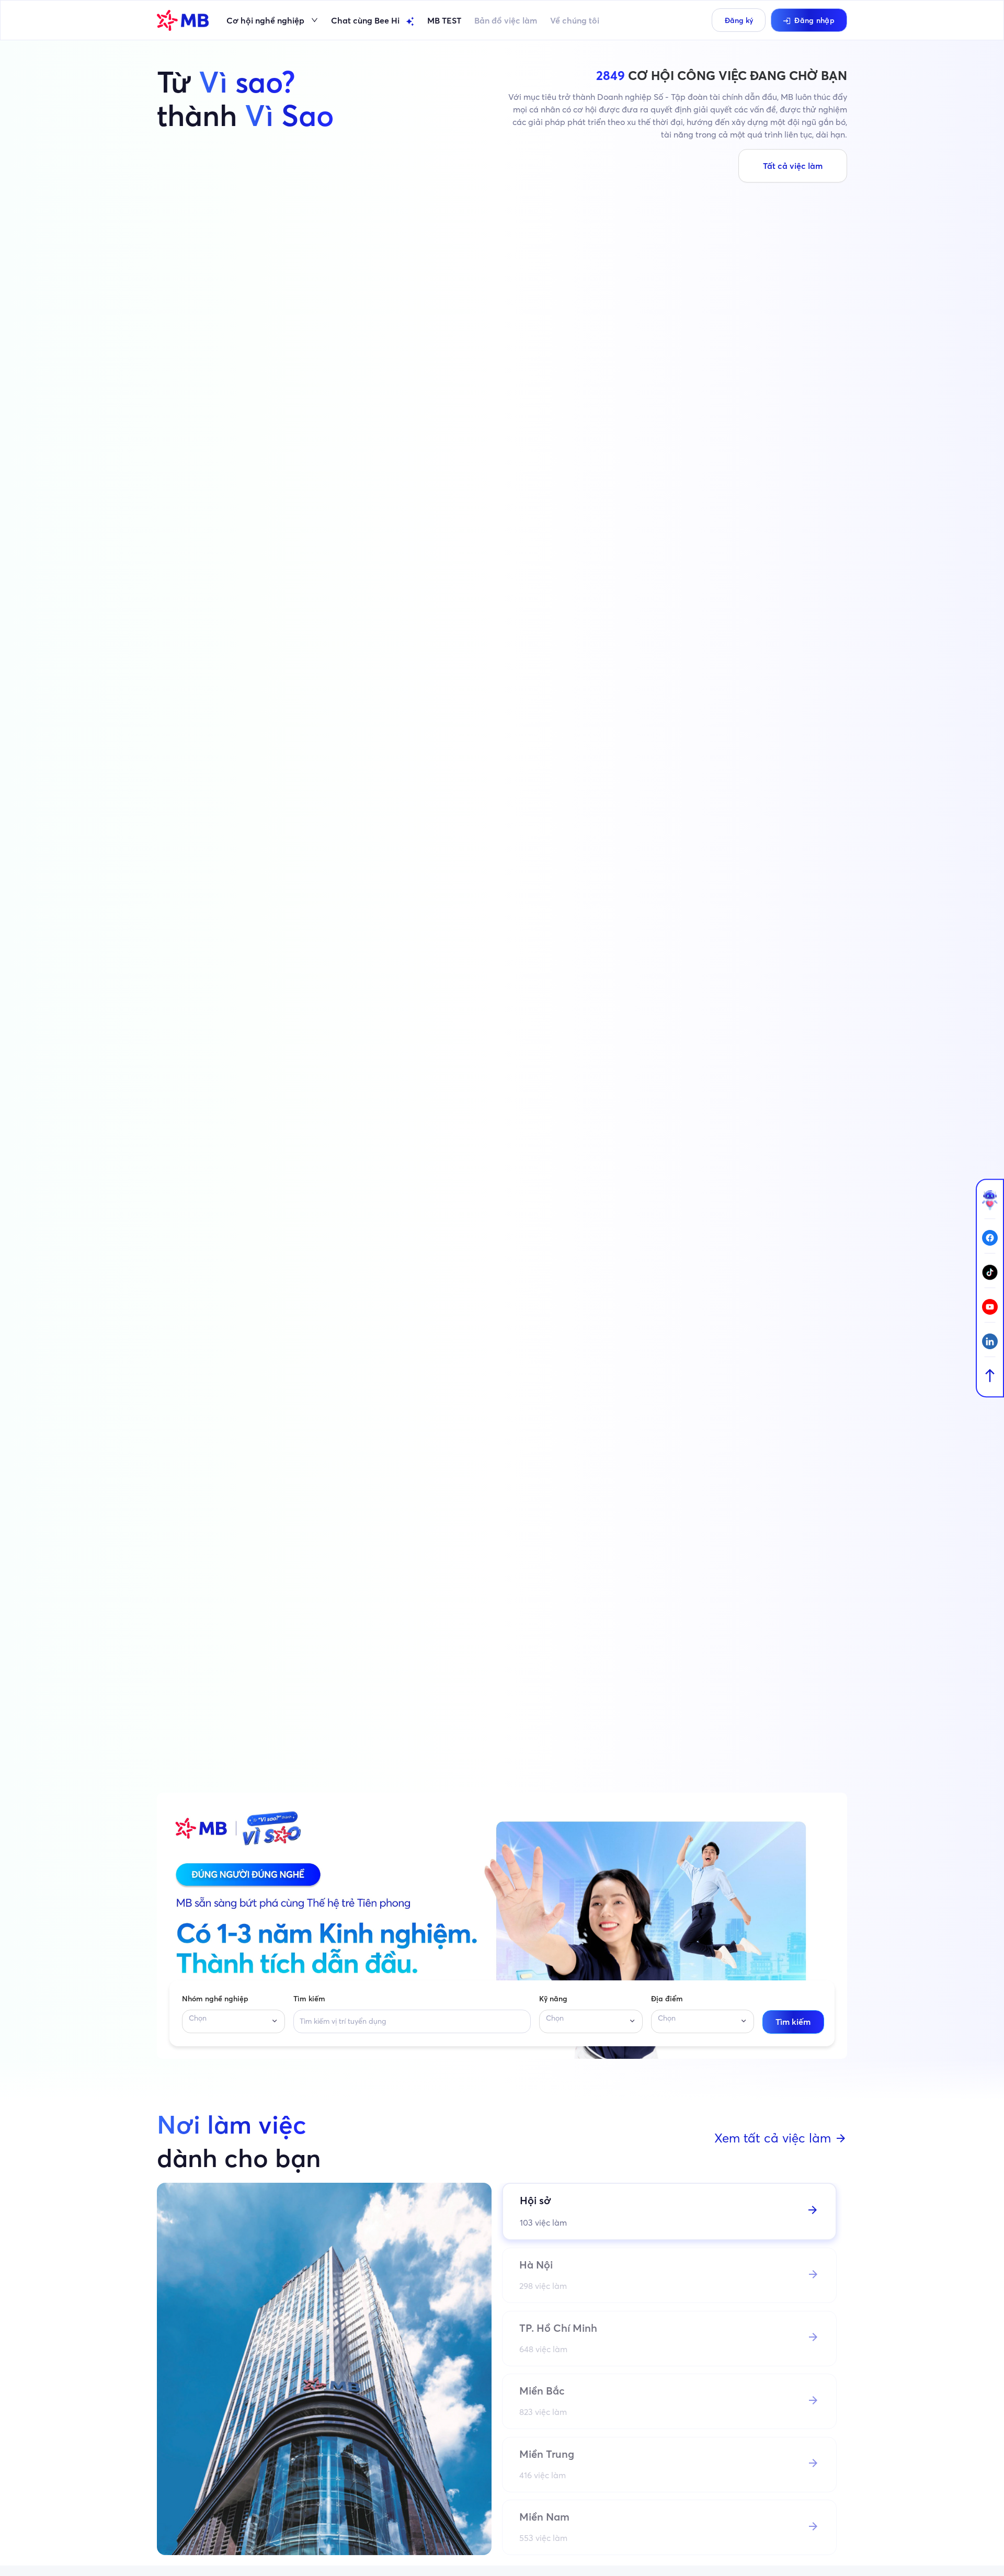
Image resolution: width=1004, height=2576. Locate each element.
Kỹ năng (553, 1999)
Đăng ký (739, 20)
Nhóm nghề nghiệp (215, 1999)
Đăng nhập (814, 20)
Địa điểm (667, 1999)
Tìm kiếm (309, 1999)
